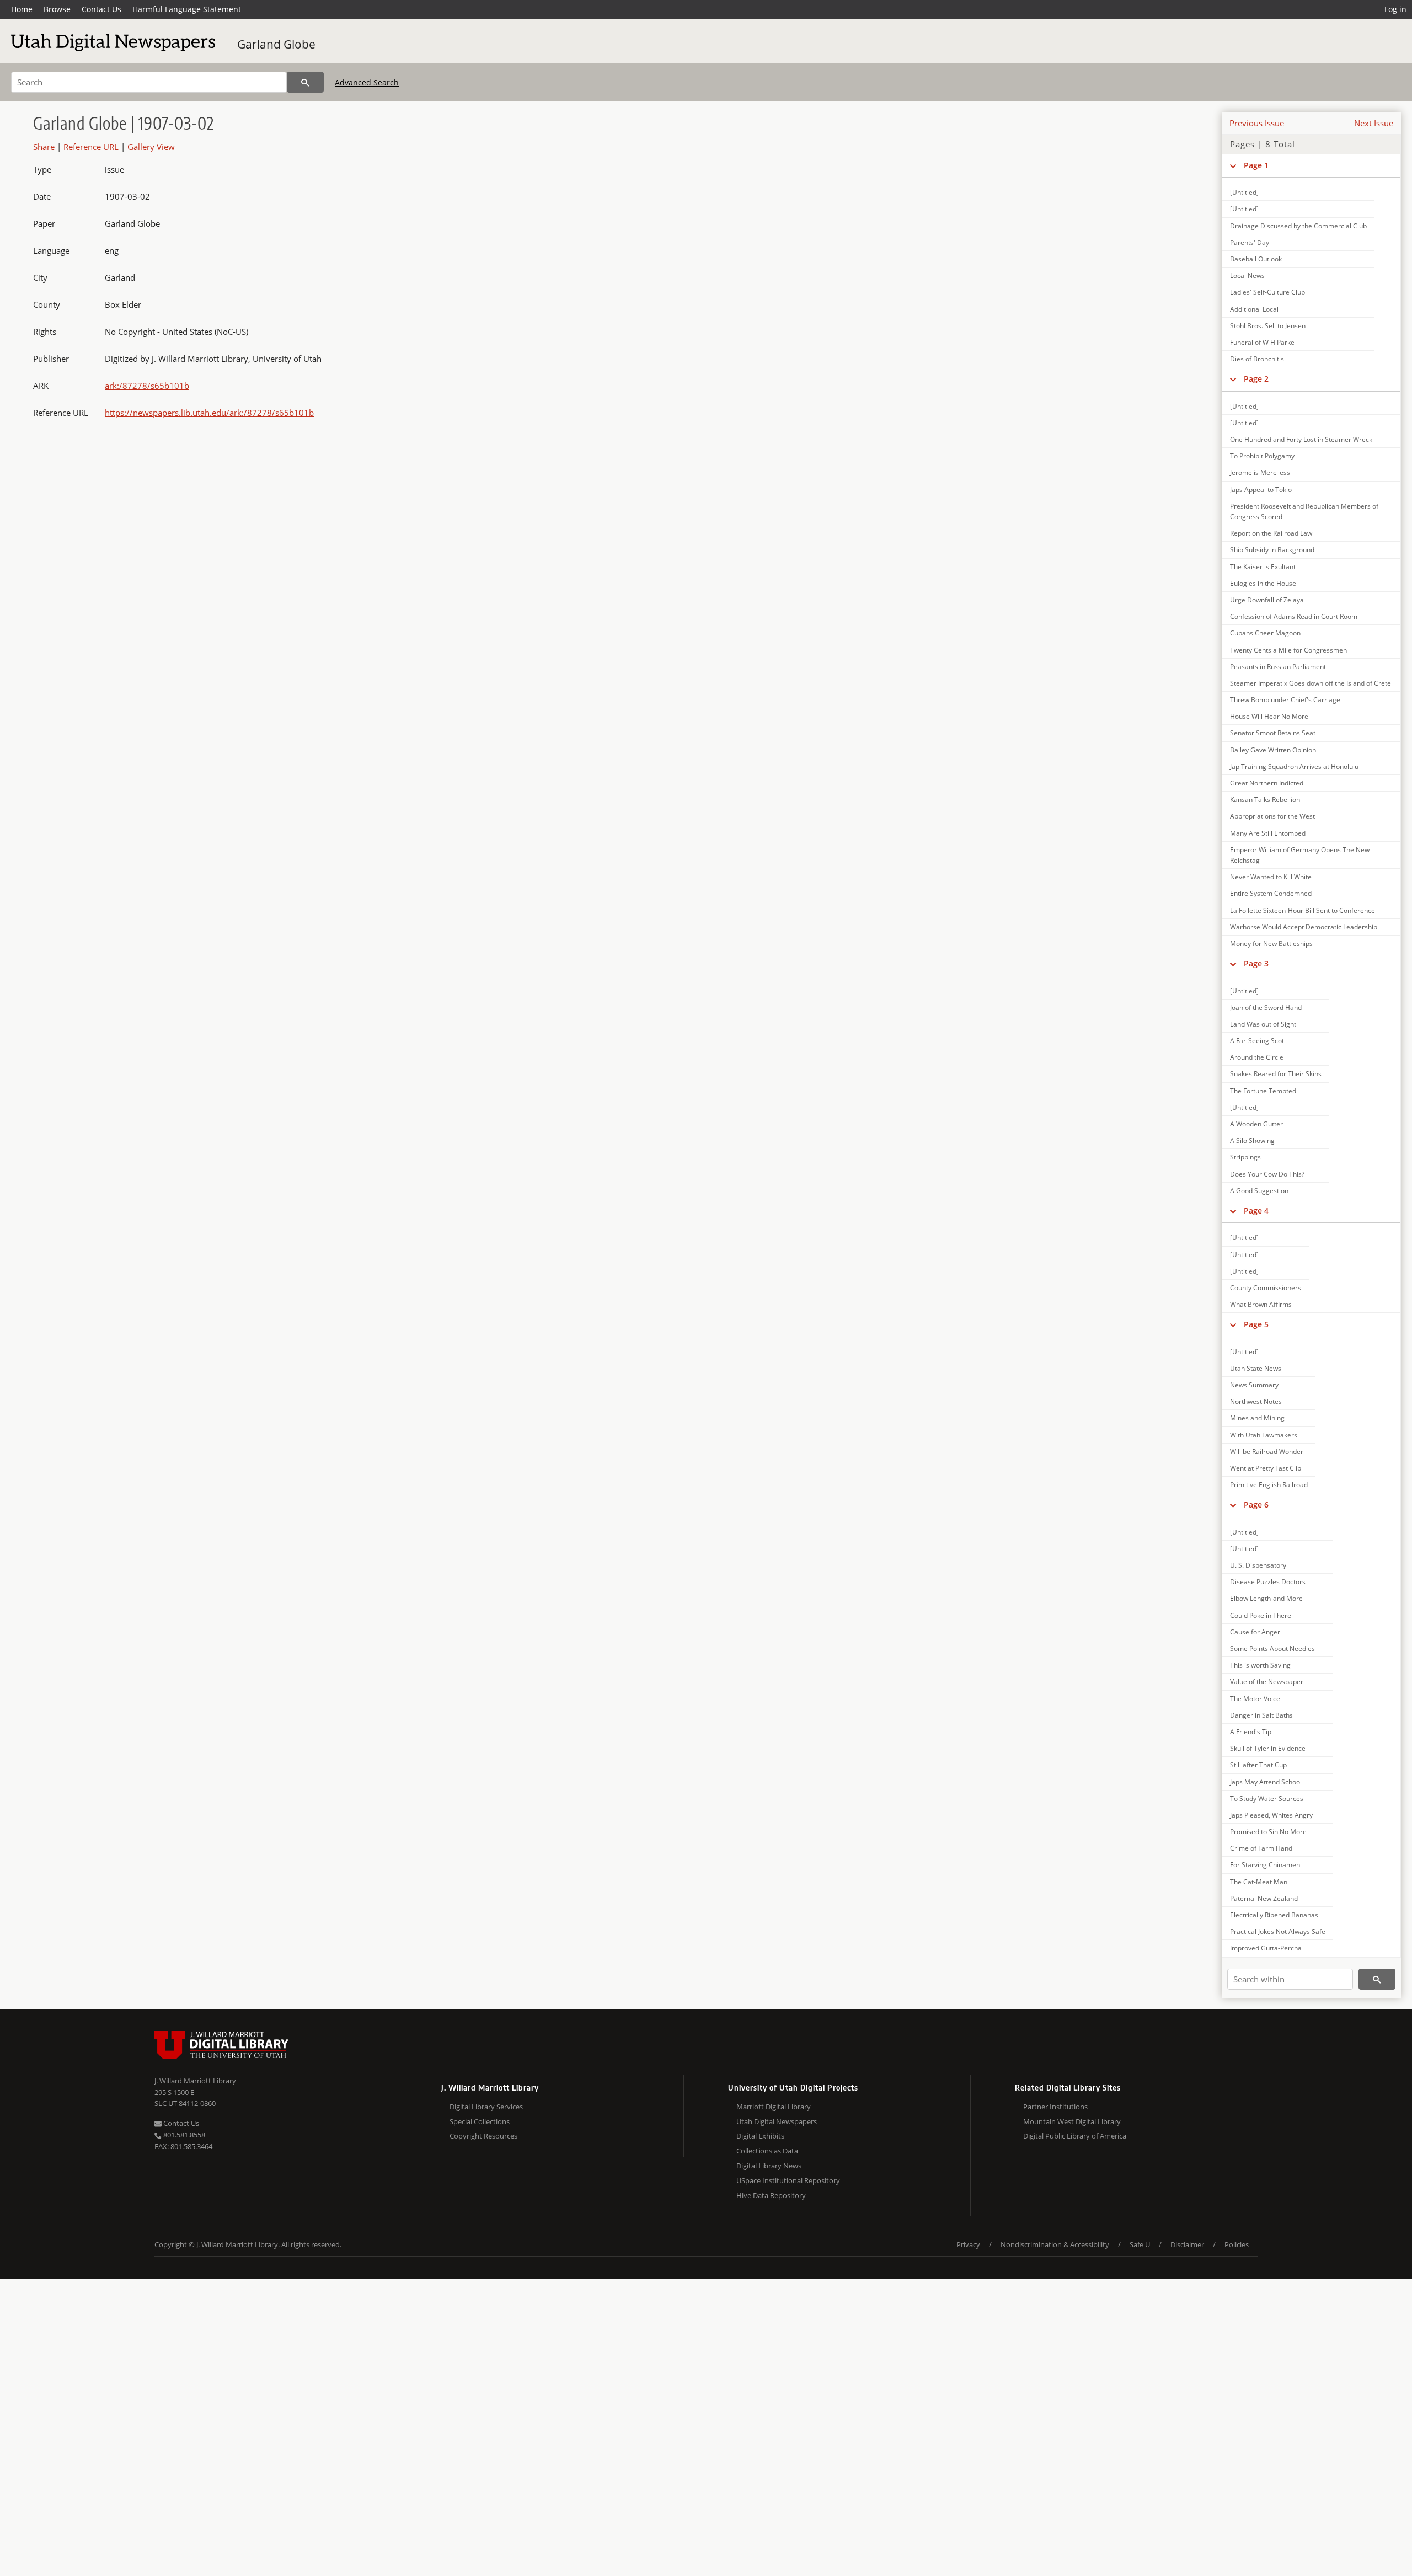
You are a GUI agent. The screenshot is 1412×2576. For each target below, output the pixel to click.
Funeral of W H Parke (1262, 342)
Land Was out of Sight (1263, 1024)
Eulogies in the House (1263, 583)
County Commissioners (1266, 1288)
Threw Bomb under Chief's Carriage (1285, 700)
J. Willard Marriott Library (195, 2081)
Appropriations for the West (1272, 816)
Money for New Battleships (1271, 944)
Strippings (1245, 1157)
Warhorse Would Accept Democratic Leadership (1304, 927)
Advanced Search (367, 82)
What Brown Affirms (1261, 1304)
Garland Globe (276, 44)
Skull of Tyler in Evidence (1268, 1748)
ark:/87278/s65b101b (147, 386)
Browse (57, 9)
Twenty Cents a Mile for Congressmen (1288, 650)
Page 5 (1256, 1324)
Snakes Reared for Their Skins (1276, 1074)
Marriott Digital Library (774, 2107)
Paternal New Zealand (1264, 1898)
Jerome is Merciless (1260, 472)
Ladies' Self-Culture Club (1267, 292)
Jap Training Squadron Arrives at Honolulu (1294, 766)
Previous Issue (1257, 123)
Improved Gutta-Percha (1266, 1948)
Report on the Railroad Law (1271, 533)
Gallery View (151, 147)
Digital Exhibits (760, 2136)
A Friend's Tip (1251, 1732)
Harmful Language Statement (187, 9)
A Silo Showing (1252, 1140)
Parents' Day (1250, 242)
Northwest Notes (1256, 1401)
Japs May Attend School (1266, 1782)
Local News (1247, 276)
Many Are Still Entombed (1268, 833)
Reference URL (91, 147)
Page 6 (1256, 1505)
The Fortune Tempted (1263, 1091)
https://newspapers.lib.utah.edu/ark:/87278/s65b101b (209, 413)
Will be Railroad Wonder (1267, 1452)
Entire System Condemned (1271, 893)
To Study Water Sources (1267, 1799)
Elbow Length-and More (1266, 1598)
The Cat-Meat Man (1259, 1882)
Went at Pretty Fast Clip (1266, 1468)
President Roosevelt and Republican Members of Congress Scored (1304, 511)
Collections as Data (767, 2151)
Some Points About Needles (1272, 1648)
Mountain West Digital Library (1072, 2121)
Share (44, 147)
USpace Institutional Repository (788, 2180)
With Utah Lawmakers (1264, 1435)
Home (22, 9)
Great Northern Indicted (1267, 783)
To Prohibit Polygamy (1262, 456)
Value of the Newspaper (1267, 1682)
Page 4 (1256, 1210)
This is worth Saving (1260, 1665)
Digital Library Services (486, 2107)
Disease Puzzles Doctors (1268, 1582)
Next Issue (1374, 123)
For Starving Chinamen (1265, 1865)
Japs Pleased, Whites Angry (1271, 1815)
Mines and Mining (1257, 1418)
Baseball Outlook (1256, 259)
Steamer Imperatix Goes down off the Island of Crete (1311, 683)
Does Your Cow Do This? (1267, 1174)
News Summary (1254, 1385)
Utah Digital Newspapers (777, 2121)
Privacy (968, 2244)
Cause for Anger (1255, 1632)
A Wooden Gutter (1256, 1124)
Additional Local (1254, 309)
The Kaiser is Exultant (1263, 567)
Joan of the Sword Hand (1266, 1008)
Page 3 (1256, 963)
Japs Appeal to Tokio (1261, 490)
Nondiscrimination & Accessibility (1055, 2244)
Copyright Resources (483, 2136)
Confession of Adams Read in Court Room (1294, 616)
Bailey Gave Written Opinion (1273, 750)
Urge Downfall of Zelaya (1267, 600)
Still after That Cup (1258, 1765)
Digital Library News (769, 2166)
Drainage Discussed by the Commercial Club (1298, 226)
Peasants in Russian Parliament (1278, 667)
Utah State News (1256, 1368)
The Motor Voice (1255, 1699)
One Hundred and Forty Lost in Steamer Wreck (1301, 439)
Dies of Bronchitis (1257, 359)
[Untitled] (1244, 192)
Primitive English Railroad (1269, 1485)
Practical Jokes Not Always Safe (1278, 1931)
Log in (1395, 9)
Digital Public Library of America (1075, 2136)
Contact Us (101, 9)
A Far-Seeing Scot (1257, 1041)
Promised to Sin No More (1268, 1832)
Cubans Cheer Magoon (1265, 633)
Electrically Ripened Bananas (1274, 1915)
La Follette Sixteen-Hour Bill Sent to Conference (1303, 910)
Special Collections (480, 2121)
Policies (1237, 2244)
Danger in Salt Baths (1261, 1715)
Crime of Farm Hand (1261, 1848)
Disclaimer (1187, 2244)
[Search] (305, 82)
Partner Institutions (1055, 2107)
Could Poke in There (1261, 1615)
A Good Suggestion (1259, 1191)
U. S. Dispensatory (1258, 1565)
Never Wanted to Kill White (1271, 877)
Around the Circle (1257, 1057)
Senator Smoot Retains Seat (1273, 733)
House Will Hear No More (1269, 716)
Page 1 (1256, 165)
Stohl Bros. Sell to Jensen (1268, 326)
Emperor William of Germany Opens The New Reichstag (1300, 855)
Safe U (1140, 2244)
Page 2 (1256, 379)
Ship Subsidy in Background (1272, 550)
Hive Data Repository (771, 2195)
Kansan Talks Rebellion (1265, 800)
